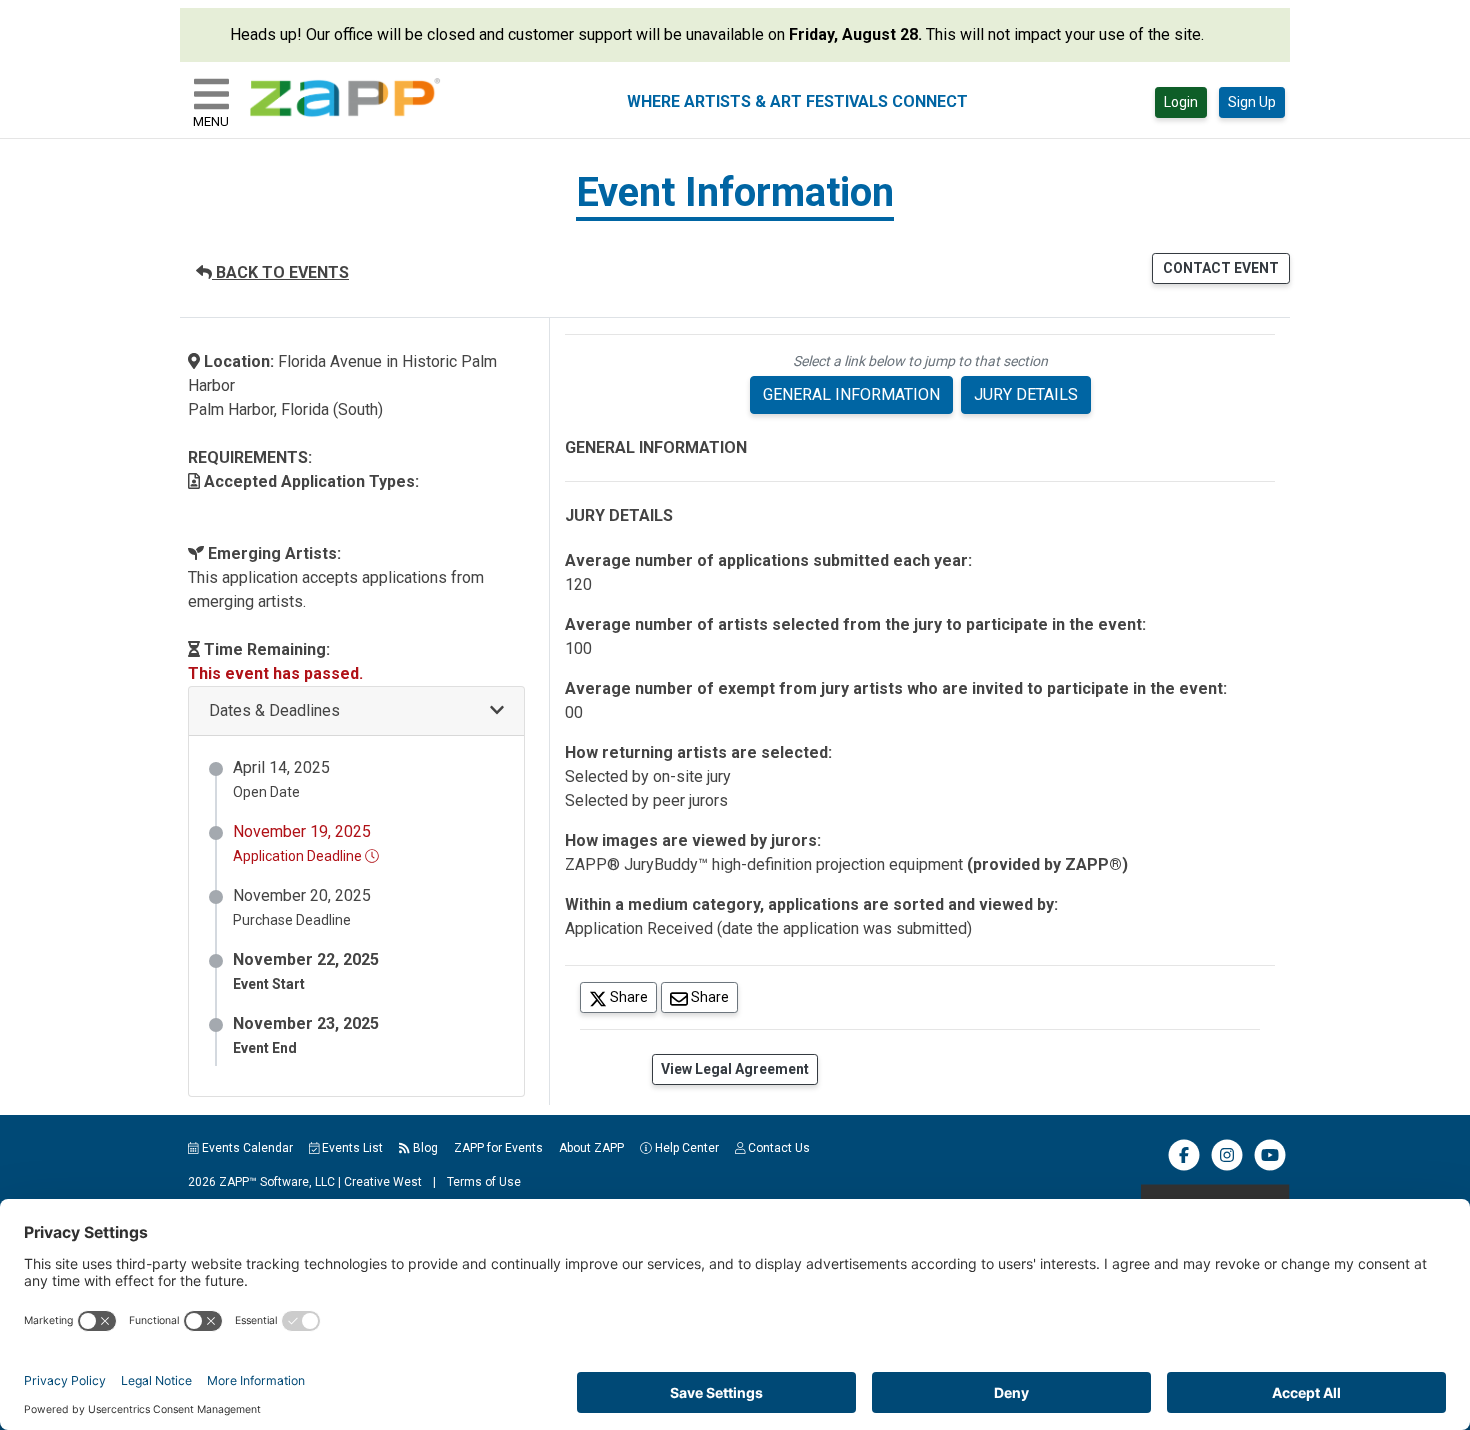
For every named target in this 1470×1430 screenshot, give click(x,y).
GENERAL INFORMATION (851, 394)
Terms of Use (484, 1182)
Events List (351, 1148)
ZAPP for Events (498, 1148)
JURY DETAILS (1026, 394)
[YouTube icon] (1270, 1167)
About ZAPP (591, 1148)
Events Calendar (246, 1148)
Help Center (685, 1148)
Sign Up (1252, 102)
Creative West (383, 1182)
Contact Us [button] (777, 1148)
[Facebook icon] (1184, 1167)
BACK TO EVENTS (280, 272)
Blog (424, 1148)
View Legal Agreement (735, 1069)
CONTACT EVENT (1221, 268)
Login (1181, 102)
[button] (356, 711)
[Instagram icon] (1227, 1167)
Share (632, 996)
